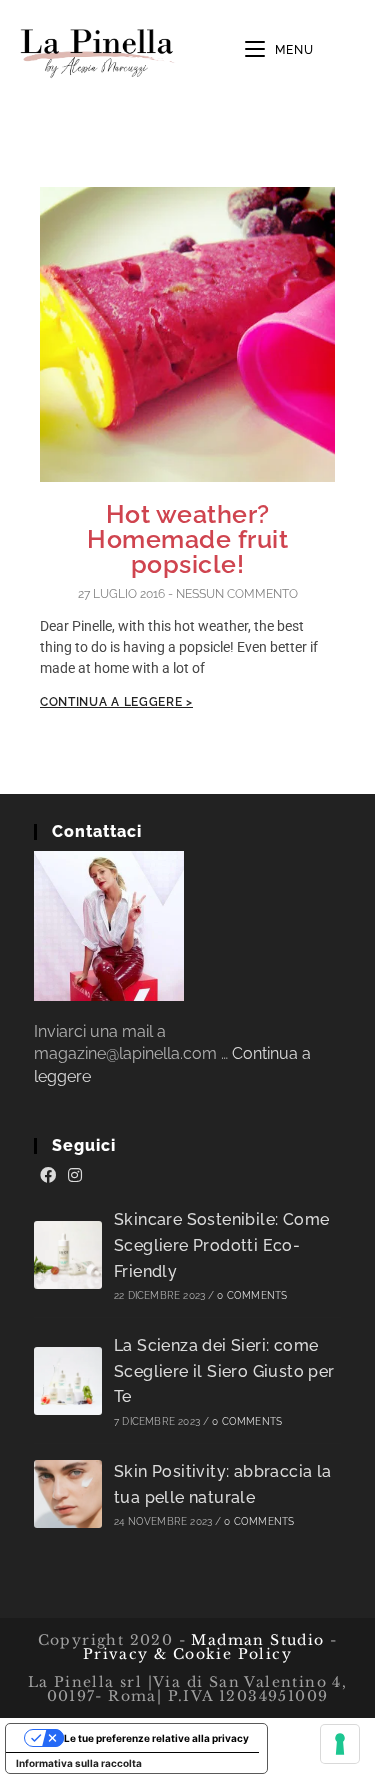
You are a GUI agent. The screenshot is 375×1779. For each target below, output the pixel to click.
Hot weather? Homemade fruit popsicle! (187, 539)
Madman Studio (255, 1640)
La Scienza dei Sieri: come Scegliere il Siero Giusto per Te (224, 1371)
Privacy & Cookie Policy (187, 1654)
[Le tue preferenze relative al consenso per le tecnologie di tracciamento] (340, 1744)
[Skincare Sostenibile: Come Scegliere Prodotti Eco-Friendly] (68, 1255)
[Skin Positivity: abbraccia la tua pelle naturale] (68, 1494)
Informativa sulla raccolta (79, 1763)
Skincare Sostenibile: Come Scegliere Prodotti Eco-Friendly (221, 1245)
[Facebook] (48, 1176)
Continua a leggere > (116, 702)
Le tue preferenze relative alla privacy (156, 1738)
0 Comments (252, 1295)
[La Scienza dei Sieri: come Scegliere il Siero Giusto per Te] (68, 1381)
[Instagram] (75, 1176)
